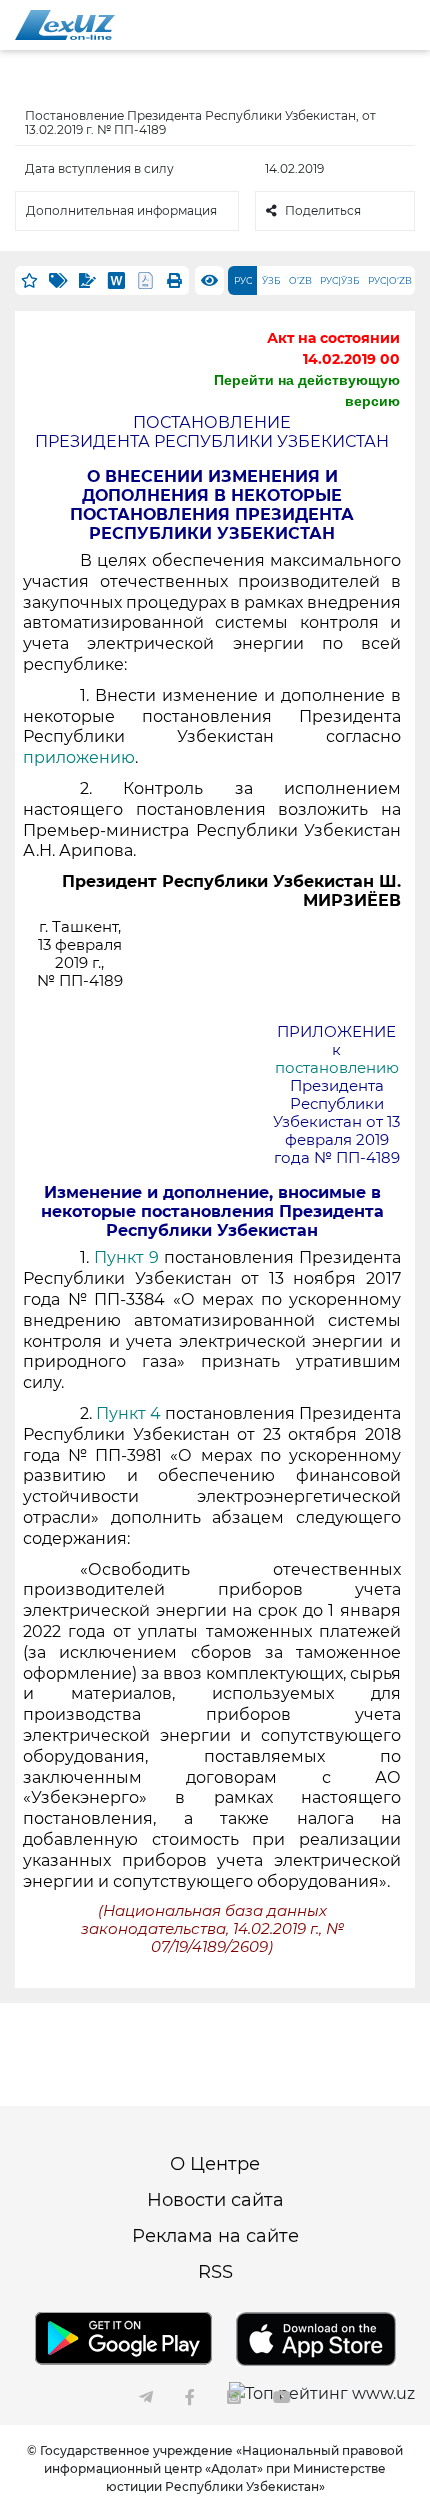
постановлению (337, 1068)
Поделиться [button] (323, 210)
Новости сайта (215, 2200)
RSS (215, 2272)
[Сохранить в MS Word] (116, 280)
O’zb (300, 280)
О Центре (215, 2164)
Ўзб (271, 280)
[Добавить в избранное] (29, 280)
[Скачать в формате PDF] (145, 280)
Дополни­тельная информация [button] (121, 210)
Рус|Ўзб (340, 280)
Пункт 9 (126, 1257)
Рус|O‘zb (390, 280)
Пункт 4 (128, 1413)
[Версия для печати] (174, 280)
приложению (79, 757)
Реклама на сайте (215, 2236)
